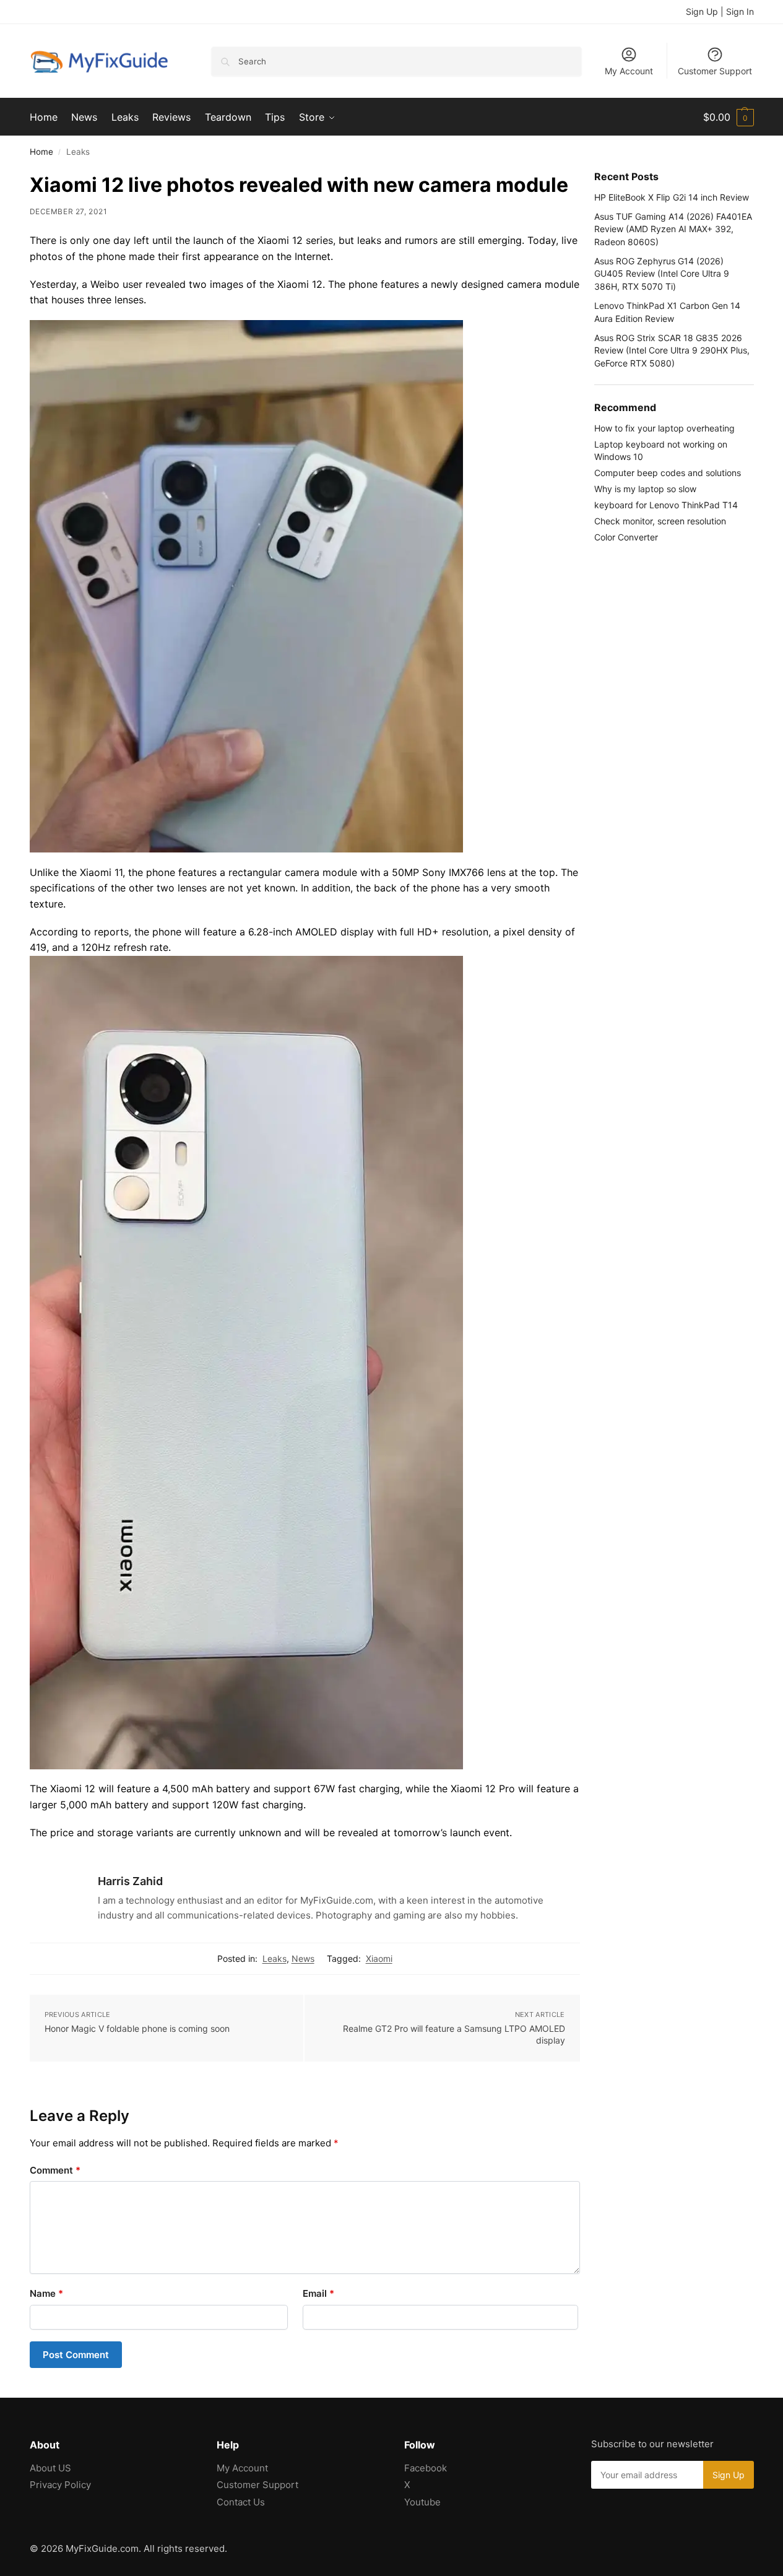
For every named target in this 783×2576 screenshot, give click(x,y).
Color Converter (626, 537)
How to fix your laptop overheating (664, 428)
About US (50, 2468)
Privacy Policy (60, 2485)
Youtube (422, 2502)
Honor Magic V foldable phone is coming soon (137, 2028)
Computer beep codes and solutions (668, 473)
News (303, 1958)
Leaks (275, 1958)
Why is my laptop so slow (645, 489)
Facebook (426, 2468)
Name (46, 2293)
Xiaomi (379, 1958)
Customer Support (715, 71)
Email (318, 2293)
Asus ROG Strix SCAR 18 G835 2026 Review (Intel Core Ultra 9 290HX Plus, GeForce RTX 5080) (672, 350)
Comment (55, 2170)
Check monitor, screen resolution (660, 521)
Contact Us (241, 2502)
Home (41, 152)
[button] (729, 117)
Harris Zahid (130, 1881)
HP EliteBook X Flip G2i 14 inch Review (672, 197)
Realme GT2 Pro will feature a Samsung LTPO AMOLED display (454, 2035)
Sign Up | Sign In (720, 11)
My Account (629, 71)
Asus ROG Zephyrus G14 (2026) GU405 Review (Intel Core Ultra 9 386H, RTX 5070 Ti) (662, 274)
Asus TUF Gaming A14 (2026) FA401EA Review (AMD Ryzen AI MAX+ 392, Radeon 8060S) (673, 229)
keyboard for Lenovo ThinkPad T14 (666, 505)
